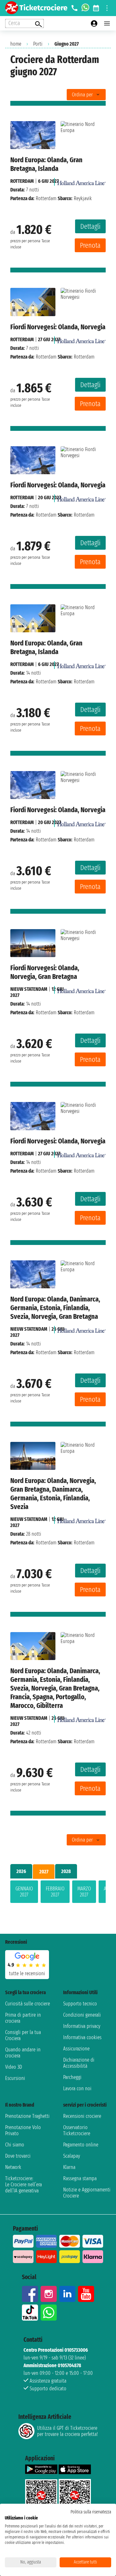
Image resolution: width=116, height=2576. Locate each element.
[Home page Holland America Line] (82, 181)
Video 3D (14, 2067)
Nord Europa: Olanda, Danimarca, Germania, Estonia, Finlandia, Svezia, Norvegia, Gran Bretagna (55, 1308)
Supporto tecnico (80, 2004)
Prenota (90, 245)
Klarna (69, 2167)
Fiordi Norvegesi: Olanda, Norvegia (58, 327)
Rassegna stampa (80, 2178)
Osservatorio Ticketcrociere (77, 2130)
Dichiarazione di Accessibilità (79, 2063)
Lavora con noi (77, 2088)
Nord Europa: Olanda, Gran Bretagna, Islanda (46, 164)
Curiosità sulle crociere (28, 2004)
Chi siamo (15, 2145)
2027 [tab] (44, 1872)
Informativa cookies (82, 2037)
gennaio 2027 (24, 1892)
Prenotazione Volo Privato (23, 2130)
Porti (38, 44)
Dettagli (90, 226)
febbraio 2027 (55, 1892)
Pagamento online (81, 2145)
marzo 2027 (84, 1892)
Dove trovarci (18, 2156)
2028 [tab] (66, 1871)
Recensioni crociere (82, 2116)
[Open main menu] (107, 23)
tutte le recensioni (27, 1973)
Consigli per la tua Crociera (23, 2035)
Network (13, 2167)
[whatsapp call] (85, 8)
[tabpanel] (58, 1893)
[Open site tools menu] (107, 8)
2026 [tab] (21, 1871)
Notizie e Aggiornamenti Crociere (87, 2193)
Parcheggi (72, 2077)
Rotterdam (22, 181)
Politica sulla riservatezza (91, 2512)
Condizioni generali (82, 2015)
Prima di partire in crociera (23, 2018)
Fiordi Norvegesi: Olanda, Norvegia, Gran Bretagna (45, 972)
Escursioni (15, 2078)
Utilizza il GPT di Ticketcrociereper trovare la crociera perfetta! (67, 2431)
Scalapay (72, 2156)
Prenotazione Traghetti (27, 2116)
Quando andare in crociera (23, 2053)
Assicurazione (76, 2049)
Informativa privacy (82, 2026)
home (16, 44)
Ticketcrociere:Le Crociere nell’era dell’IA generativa (24, 2185)
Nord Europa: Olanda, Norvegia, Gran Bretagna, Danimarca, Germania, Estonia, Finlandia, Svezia (53, 1494)
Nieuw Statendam (29, 989)
